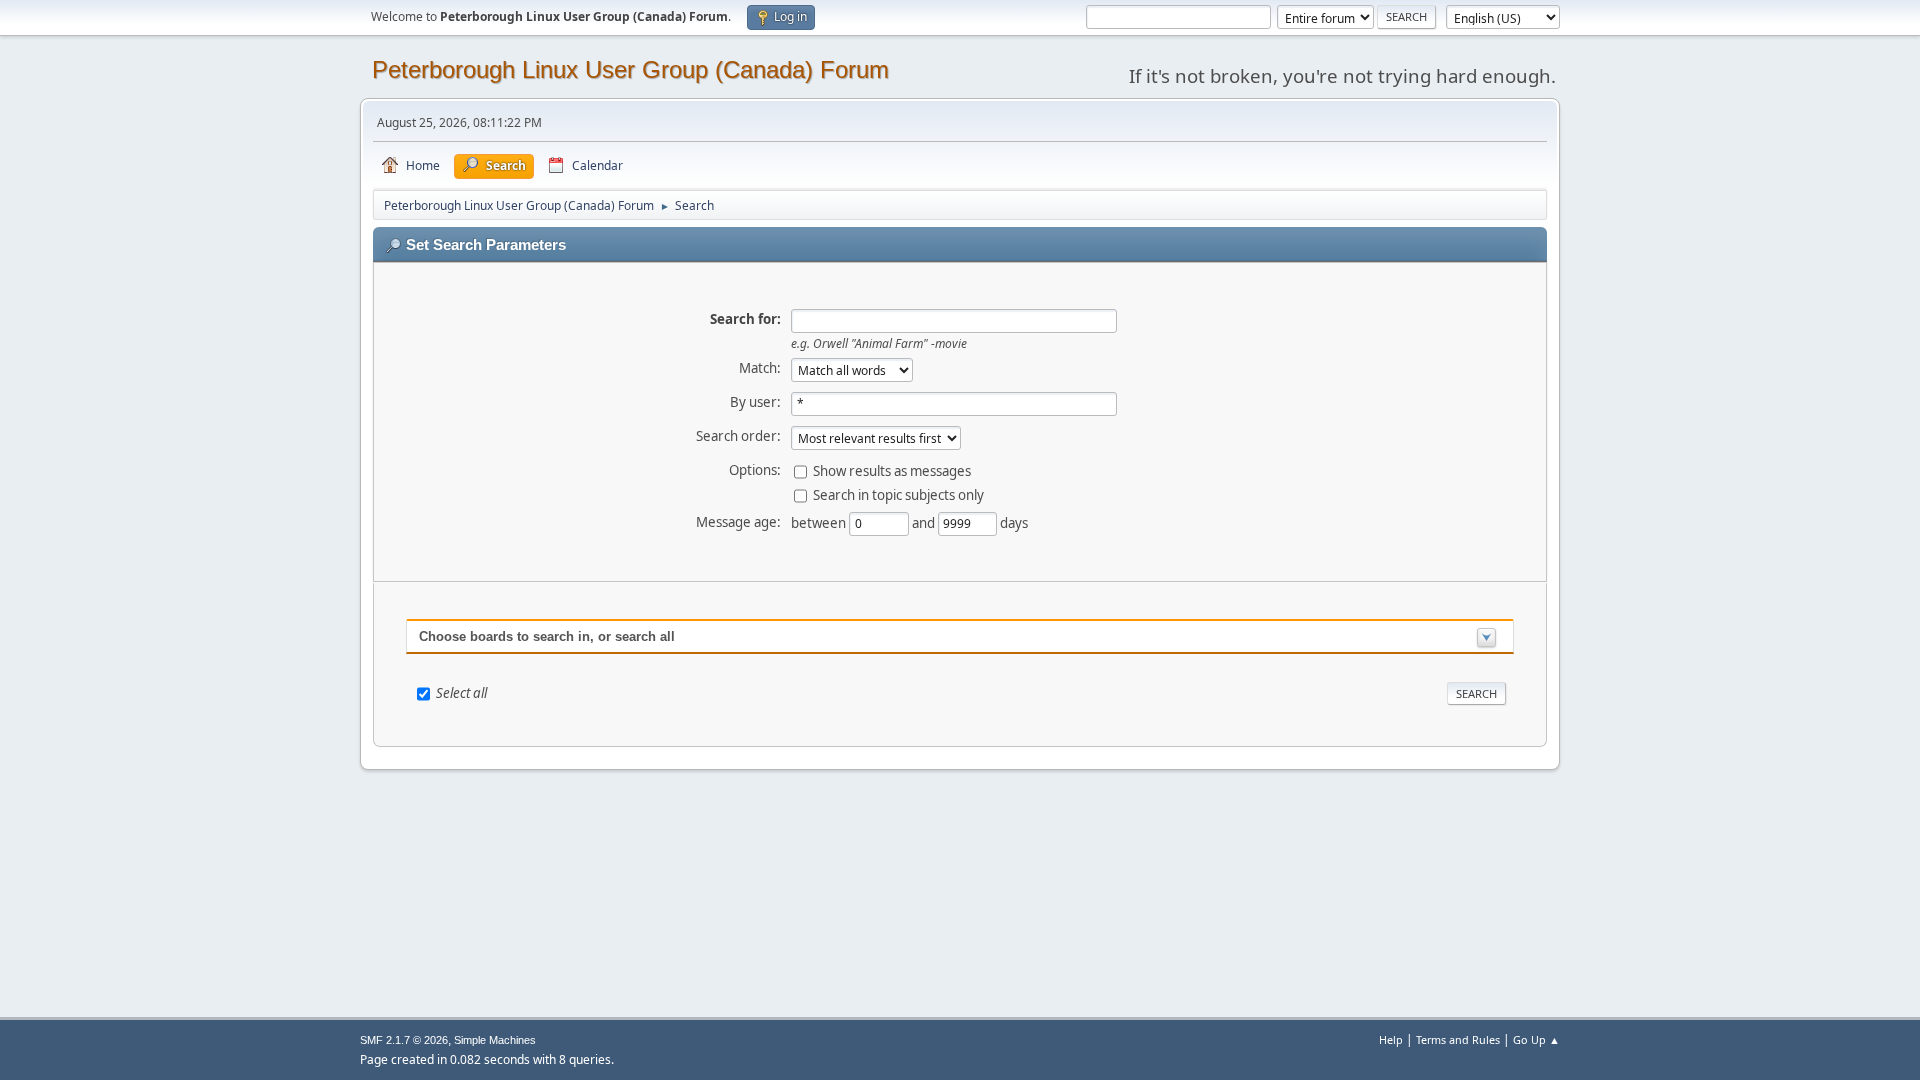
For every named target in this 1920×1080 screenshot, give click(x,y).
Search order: (738, 436)
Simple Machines (495, 1040)
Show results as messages (892, 470)
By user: (755, 402)
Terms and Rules (1458, 1039)
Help (1391, 1039)
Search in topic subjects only (898, 494)
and (925, 522)
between (820, 522)
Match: (760, 368)
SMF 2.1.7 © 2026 (404, 1040)
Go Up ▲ (1536, 1039)
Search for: (745, 319)
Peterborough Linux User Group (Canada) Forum (630, 69)
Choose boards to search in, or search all (547, 636)
